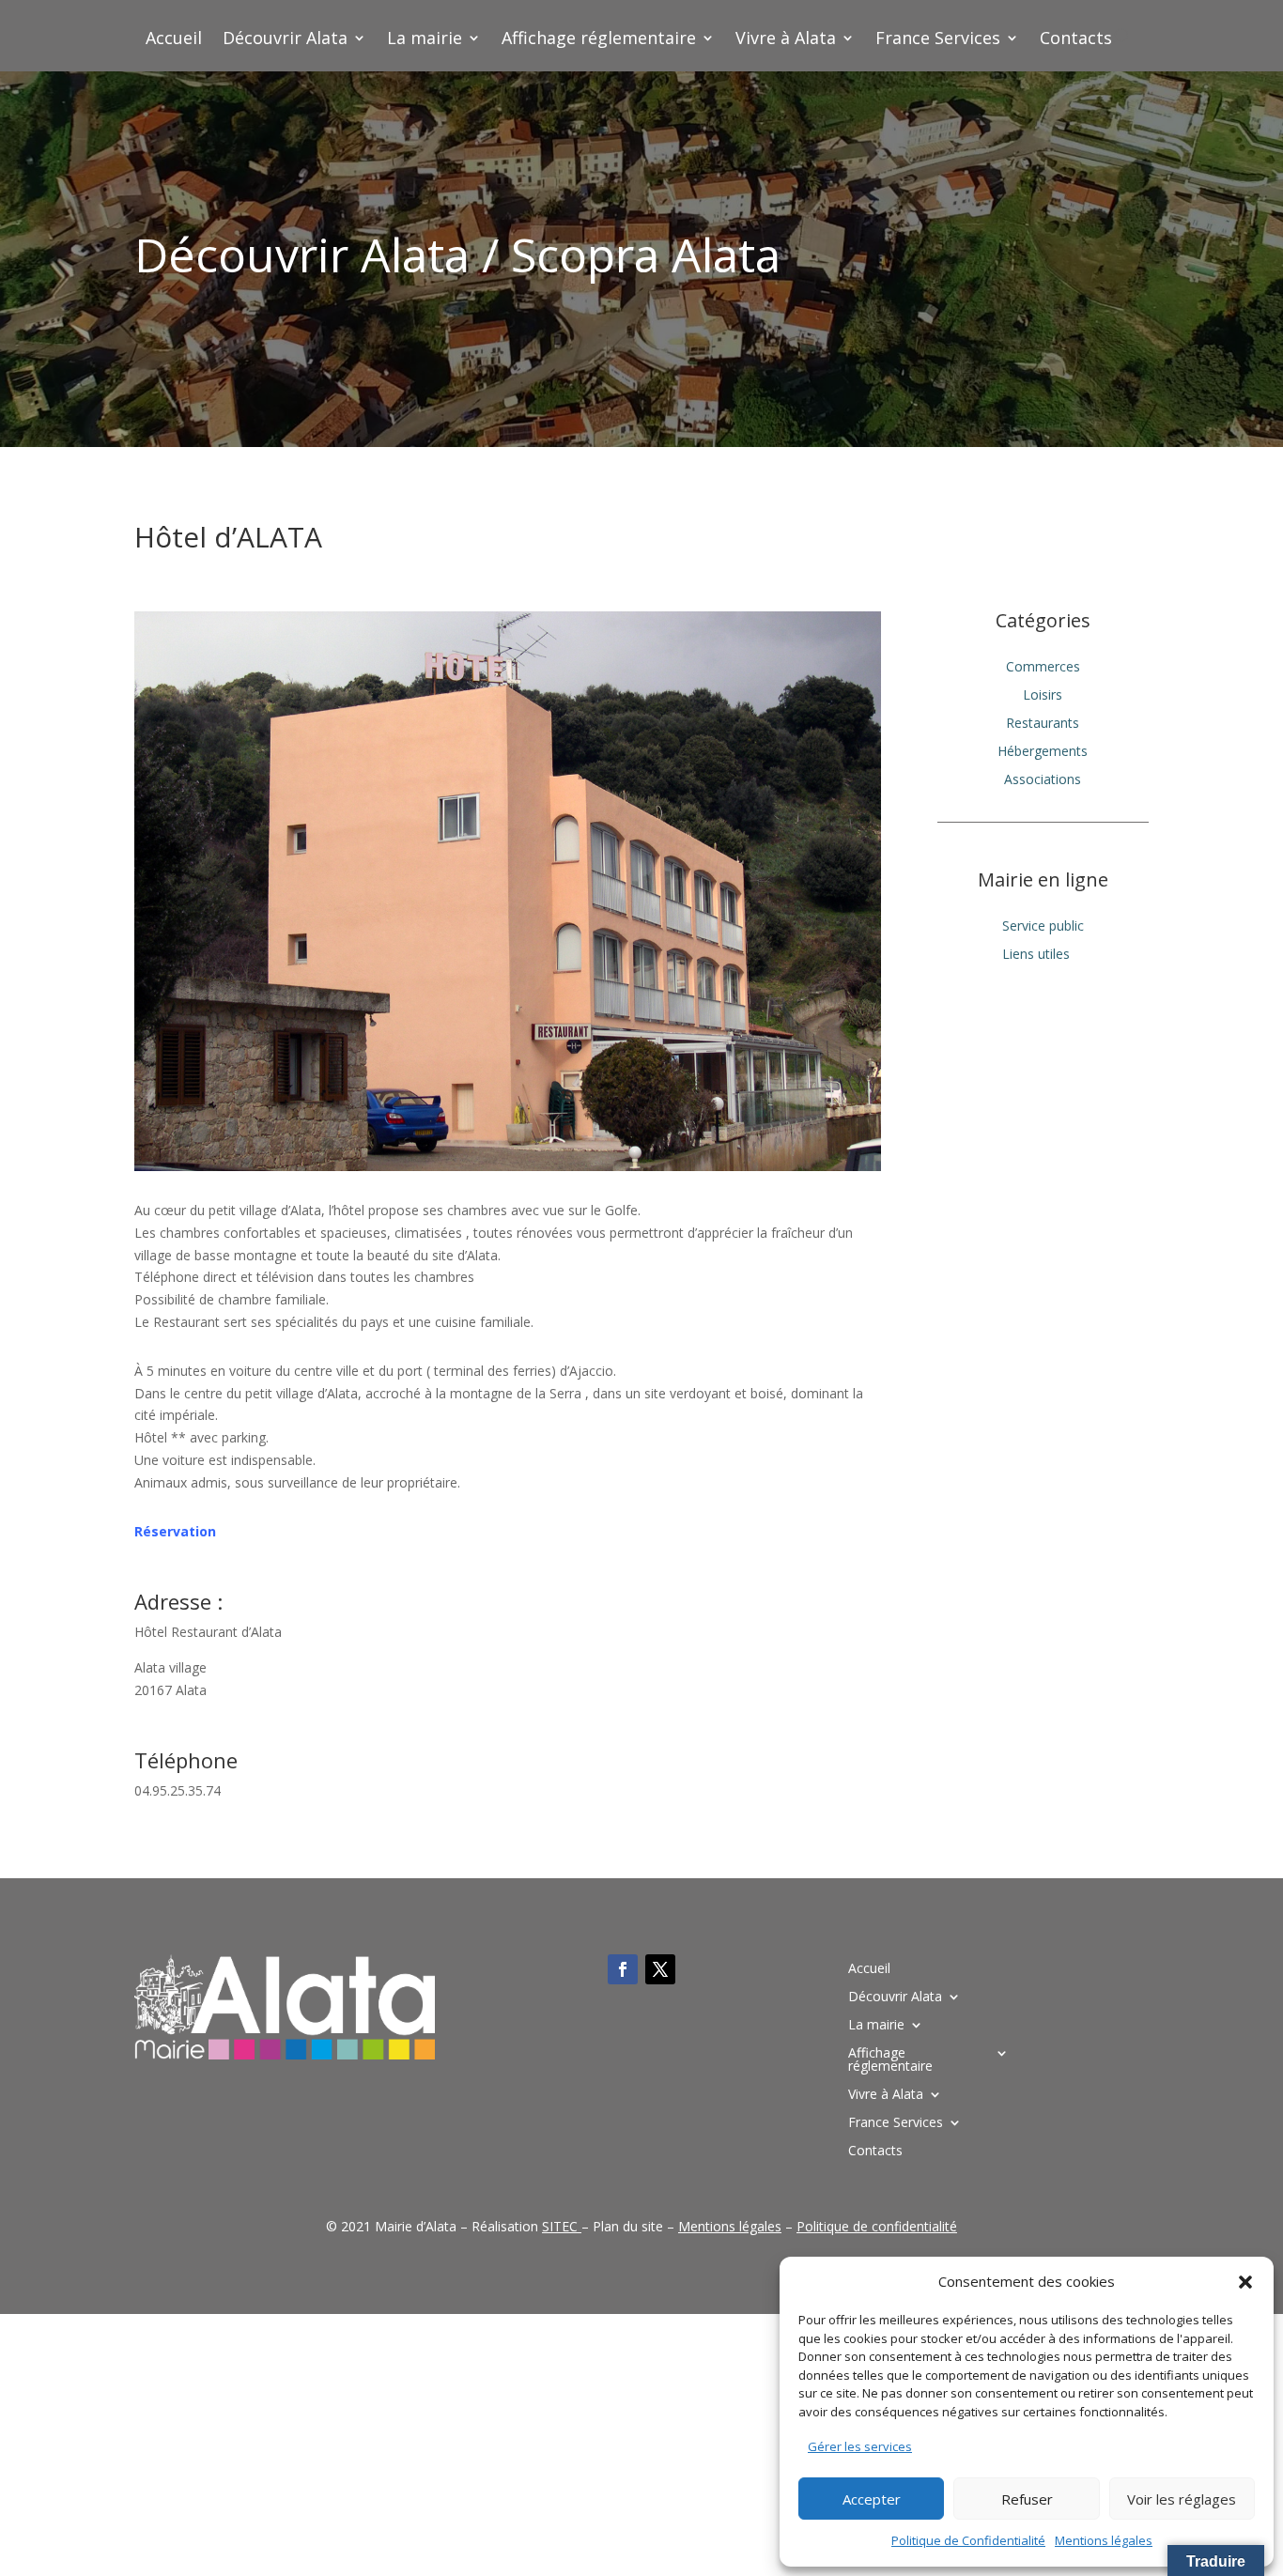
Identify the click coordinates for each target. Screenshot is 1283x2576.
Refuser (1027, 2499)
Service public (1043, 927)
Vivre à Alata (786, 40)
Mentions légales (1104, 2540)
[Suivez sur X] (660, 1969)
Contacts (1076, 40)
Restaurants (1043, 724)
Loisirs (1043, 696)
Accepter (872, 2499)
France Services (938, 40)
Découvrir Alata (285, 40)
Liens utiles (1036, 955)
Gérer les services (860, 2446)
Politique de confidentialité (877, 2226)
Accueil (174, 40)
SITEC (560, 2226)
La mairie (425, 40)
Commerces (1043, 668)
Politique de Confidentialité (968, 2540)
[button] (1245, 2282)
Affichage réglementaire (599, 40)
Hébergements (1043, 752)
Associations (1043, 780)
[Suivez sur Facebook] (623, 1969)
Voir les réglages (1182, 2499)
